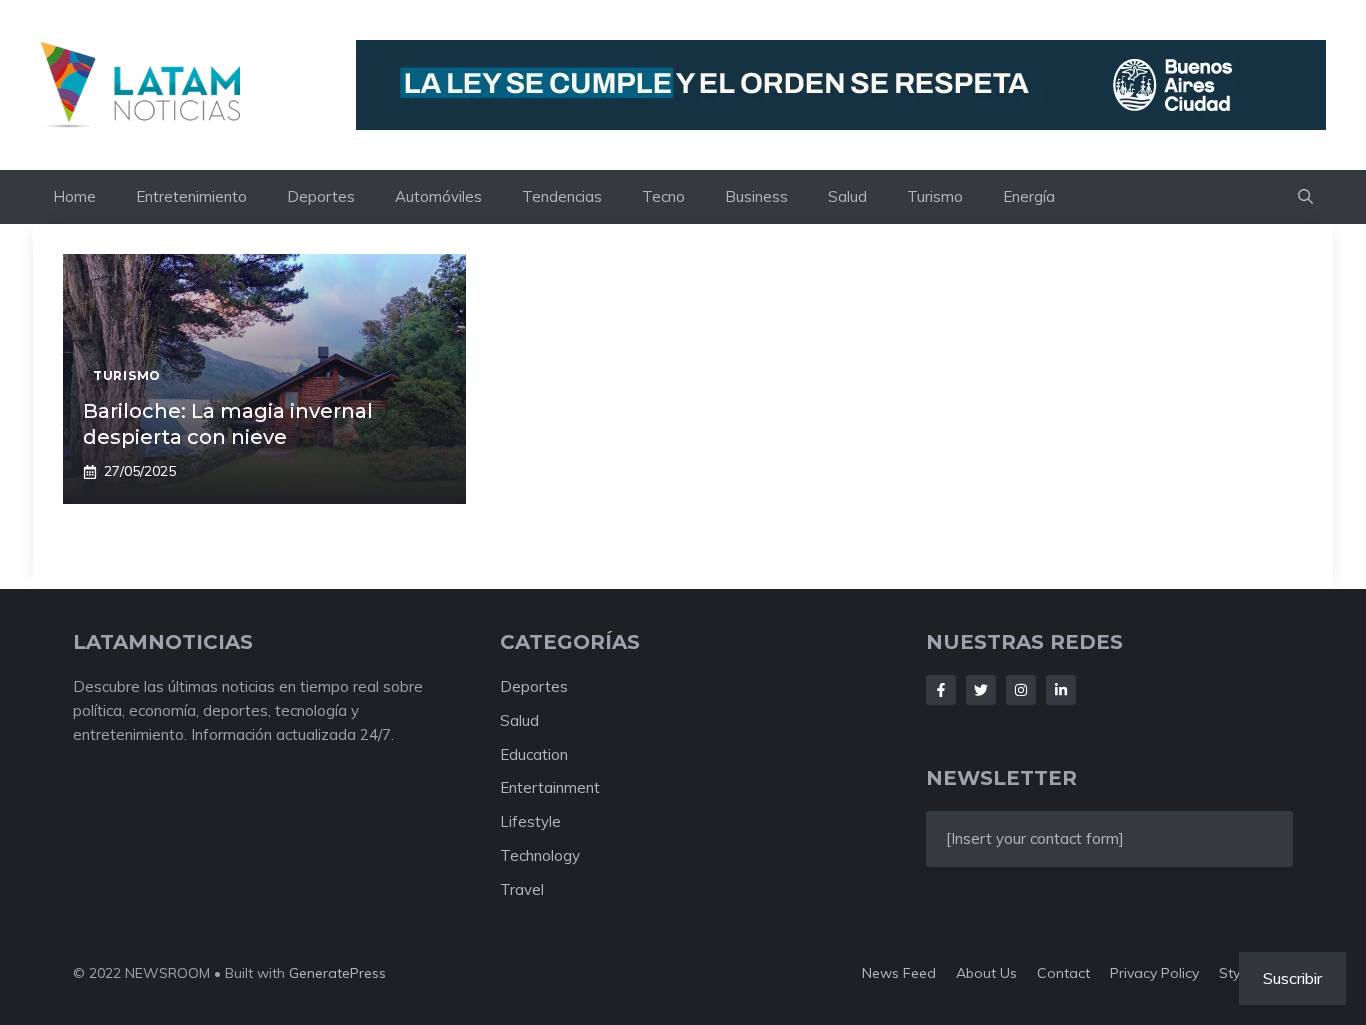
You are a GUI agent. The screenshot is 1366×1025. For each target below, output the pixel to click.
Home (74, 196)
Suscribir (1292, 978)
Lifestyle (530, 821)
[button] (1305, 197)
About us (986, 973)
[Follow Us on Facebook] (941, 690)
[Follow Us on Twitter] (981, 690)
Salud (847, 196)
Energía (1029, 196)
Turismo (935, 196)
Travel (522, 889)
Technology (540, 855)
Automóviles (438, 196)
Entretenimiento (191, 196)
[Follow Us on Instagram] (1021, 690)
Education (534, 754)
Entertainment (550, 787)
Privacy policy (1154, 973)
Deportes (321, 196)
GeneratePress (337, 973)
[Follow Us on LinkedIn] (1061, 690)
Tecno (663, 196)
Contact (1063, 973)
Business (756, 196)
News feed (899, 973)
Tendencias (562, 196)
